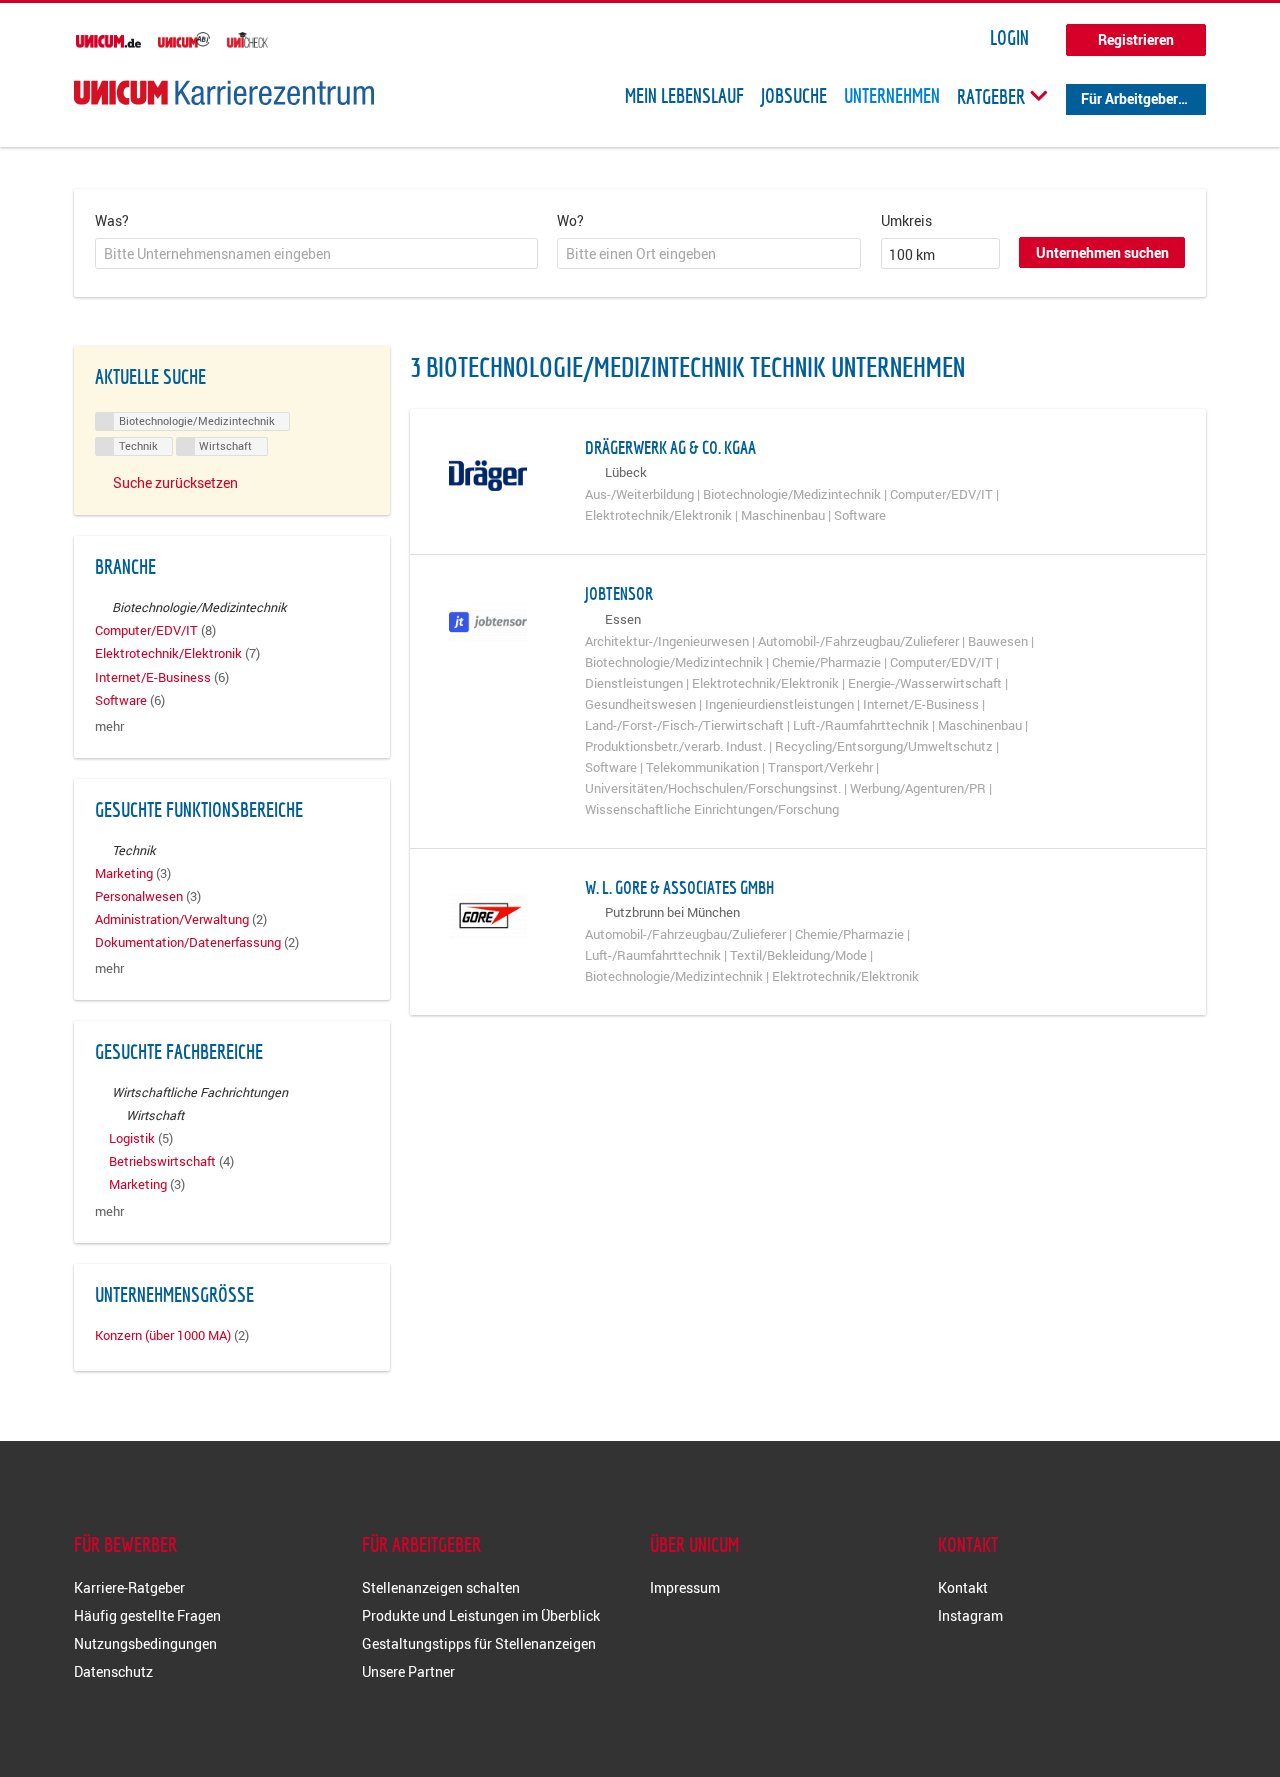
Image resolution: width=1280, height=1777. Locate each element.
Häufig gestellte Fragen (147, 1615)
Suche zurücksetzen (175, 482)
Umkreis (906, 220)
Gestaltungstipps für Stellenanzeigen (479, 1643)
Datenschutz (113, 1671)
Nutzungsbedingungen (145, 1643)
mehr (109, 726)
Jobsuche (794, 96)
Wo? (570, 220)
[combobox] (316, 254)
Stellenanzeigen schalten (441, 1587)
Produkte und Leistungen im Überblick (481, 1615)
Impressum (685, 1587)
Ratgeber (993, 96)
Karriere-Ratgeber (129, 1587)
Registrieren (1136, 39)
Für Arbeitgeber (1129, 98)
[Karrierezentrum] (224, 92)
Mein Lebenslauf (684, 96)
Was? (112, 220)
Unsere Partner (408, 1671)
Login (1009, 38)
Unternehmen (892, 96)
